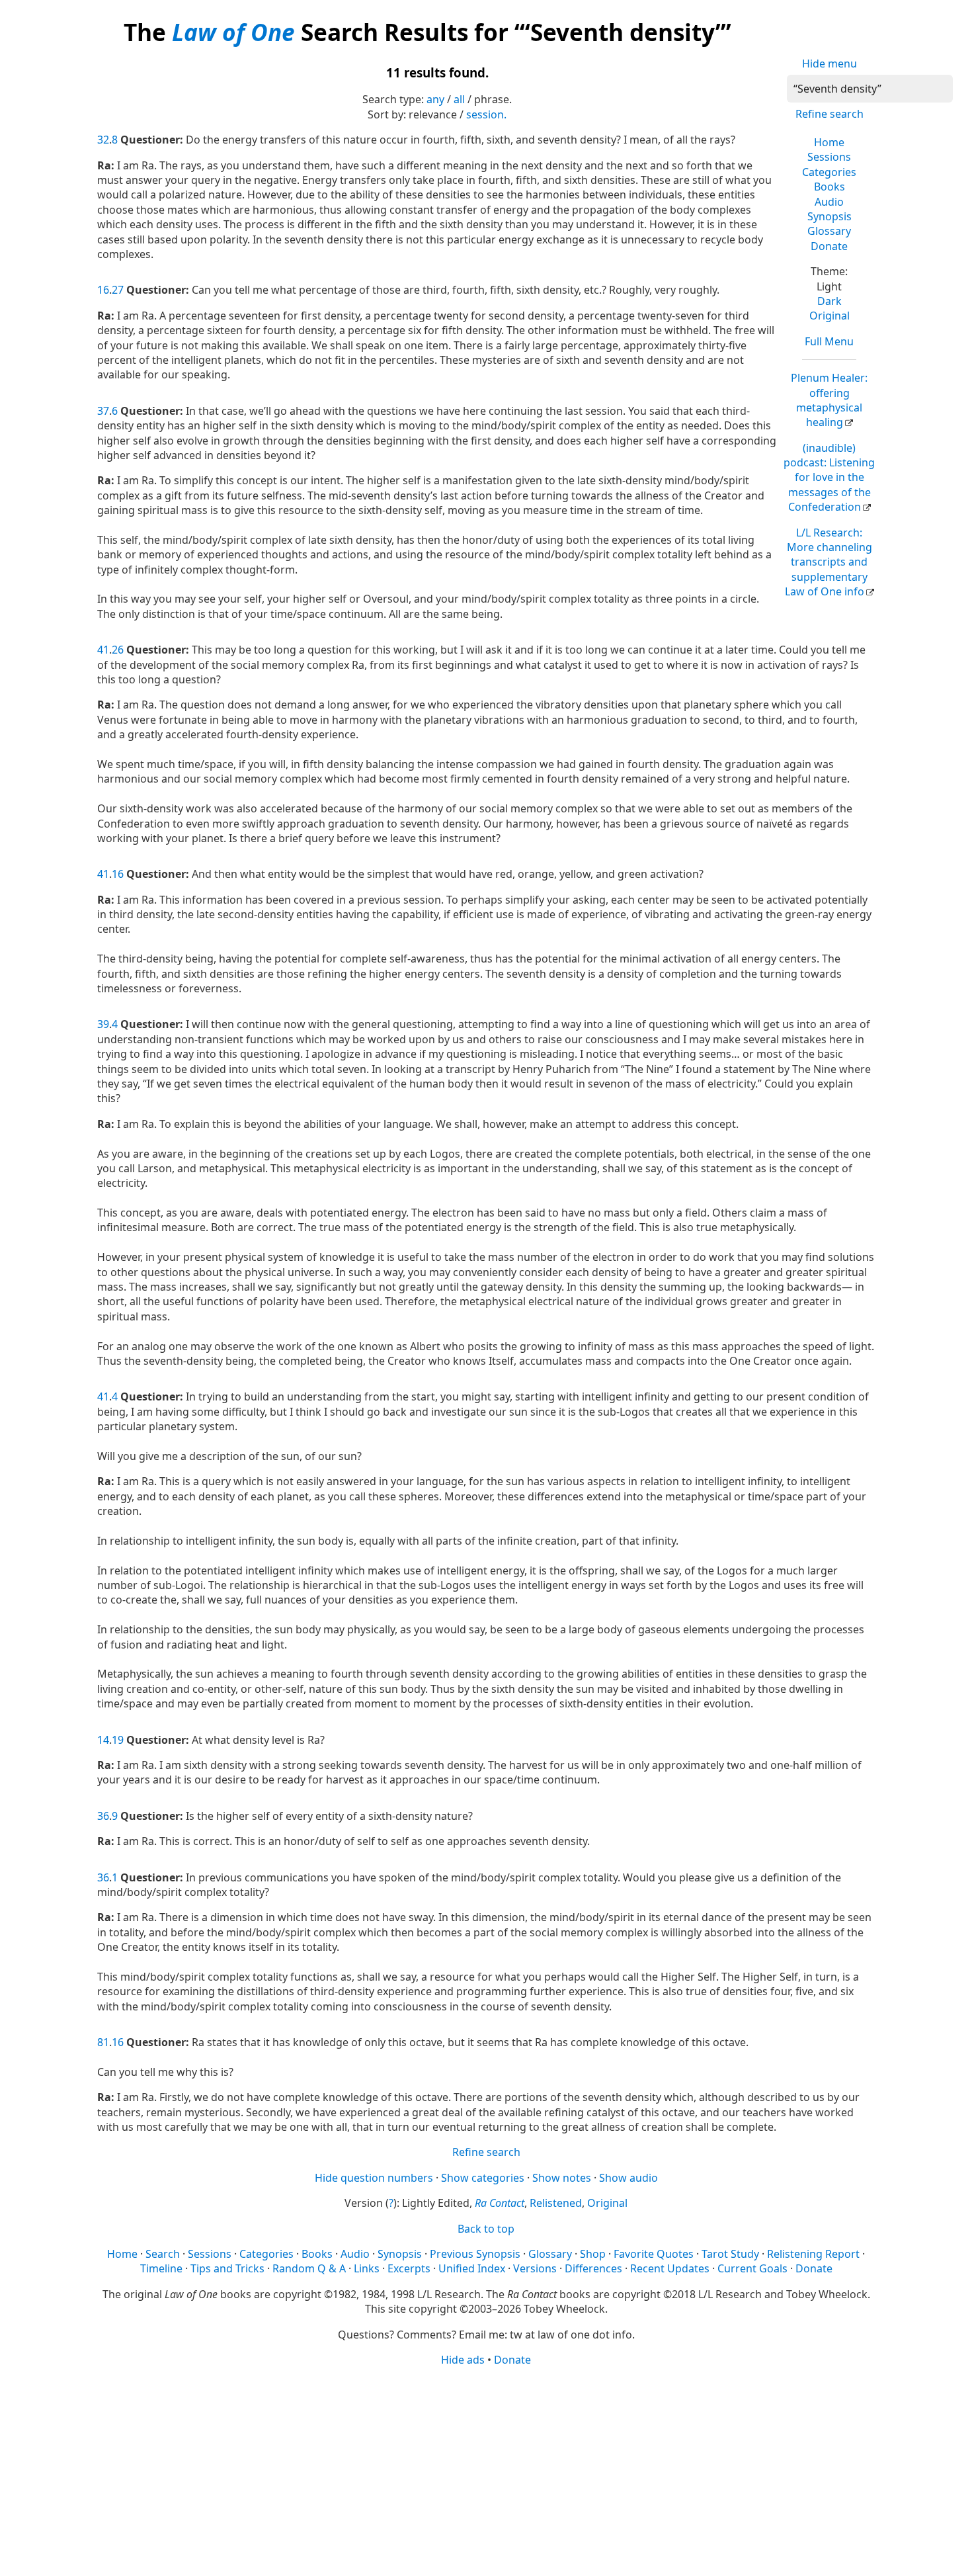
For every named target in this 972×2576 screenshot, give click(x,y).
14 (103, 1740)
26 (118, 650)
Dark (830, 301)
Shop (593, 2254)
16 (103, 290)
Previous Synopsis (475, 2254)
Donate (829, 246)
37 (103, 411)
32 (103, 140)
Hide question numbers (374, 2178)
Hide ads (463, 2360)
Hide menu (830, 64)
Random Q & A (309, 2268)
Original (830, 316)
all (459, 99)
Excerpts (409, 2268)
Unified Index (472, 2268)
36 (103, 1816)
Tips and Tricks (227, 2268)
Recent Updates (670, 2268)
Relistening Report (813, 2254)
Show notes (562, 2178)
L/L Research (829, 562)
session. (486, 114)
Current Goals (752, 2268)
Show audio (628, 2178)
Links (367, 2268)
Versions (535, 2268)
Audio (829, 202)
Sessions (829, 157)
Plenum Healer (829, 400)
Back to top (486, 2229)
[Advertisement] (486, 2470)
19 (118, 1740)
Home (829, 142)
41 (103, 650)
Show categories (483, 2178)
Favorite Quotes (654, 2254)
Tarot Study (730, 2254)
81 (103, 2042)
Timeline (161, 2268)
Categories (829, 172)
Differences (593, 2268)
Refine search (830, 114)
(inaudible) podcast (829, 478)
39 (103, 1024)
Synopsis (830, 216)
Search (163, 2254)
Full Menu (829, 341)
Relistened (556, 2203)
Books (830, 187)
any (435, 99)
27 (118, 290)
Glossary (829, 231)
